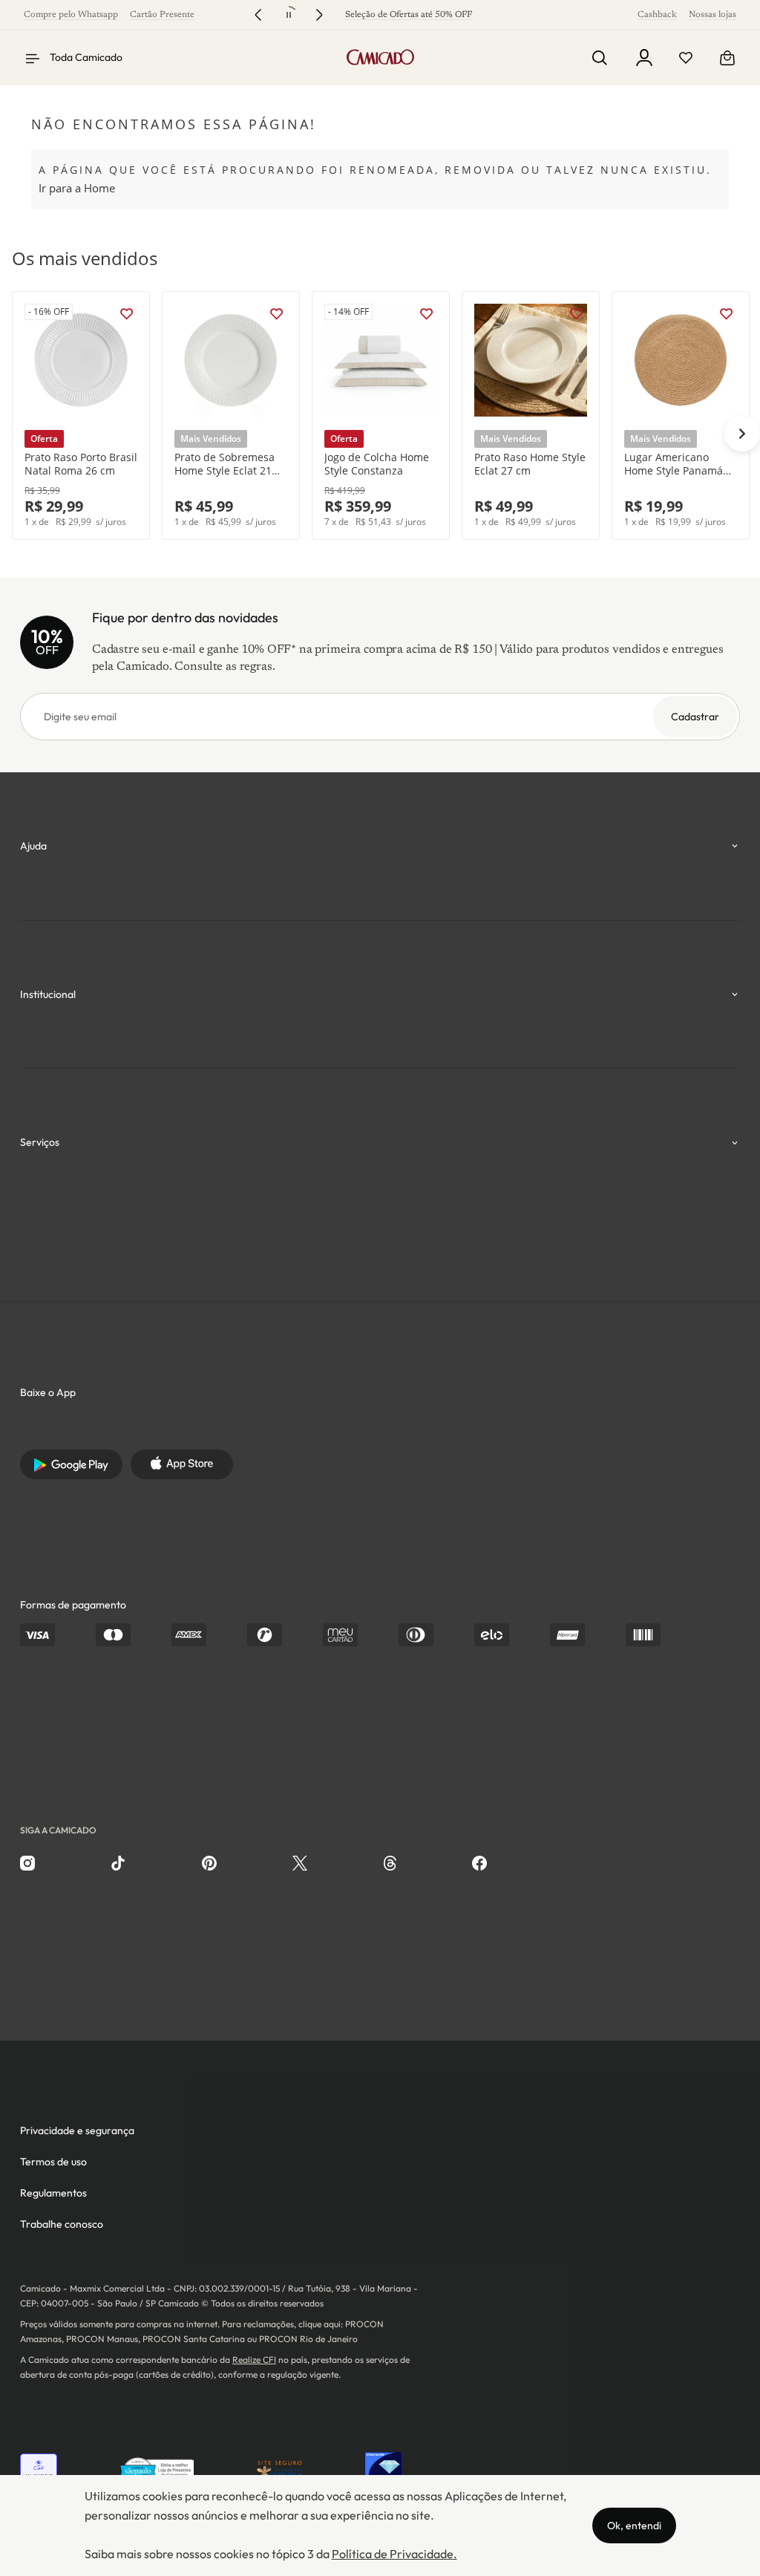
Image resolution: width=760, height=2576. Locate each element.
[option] (81, 415)
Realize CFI (254, 2360)
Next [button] (742, 434)
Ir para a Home (77, 188)
